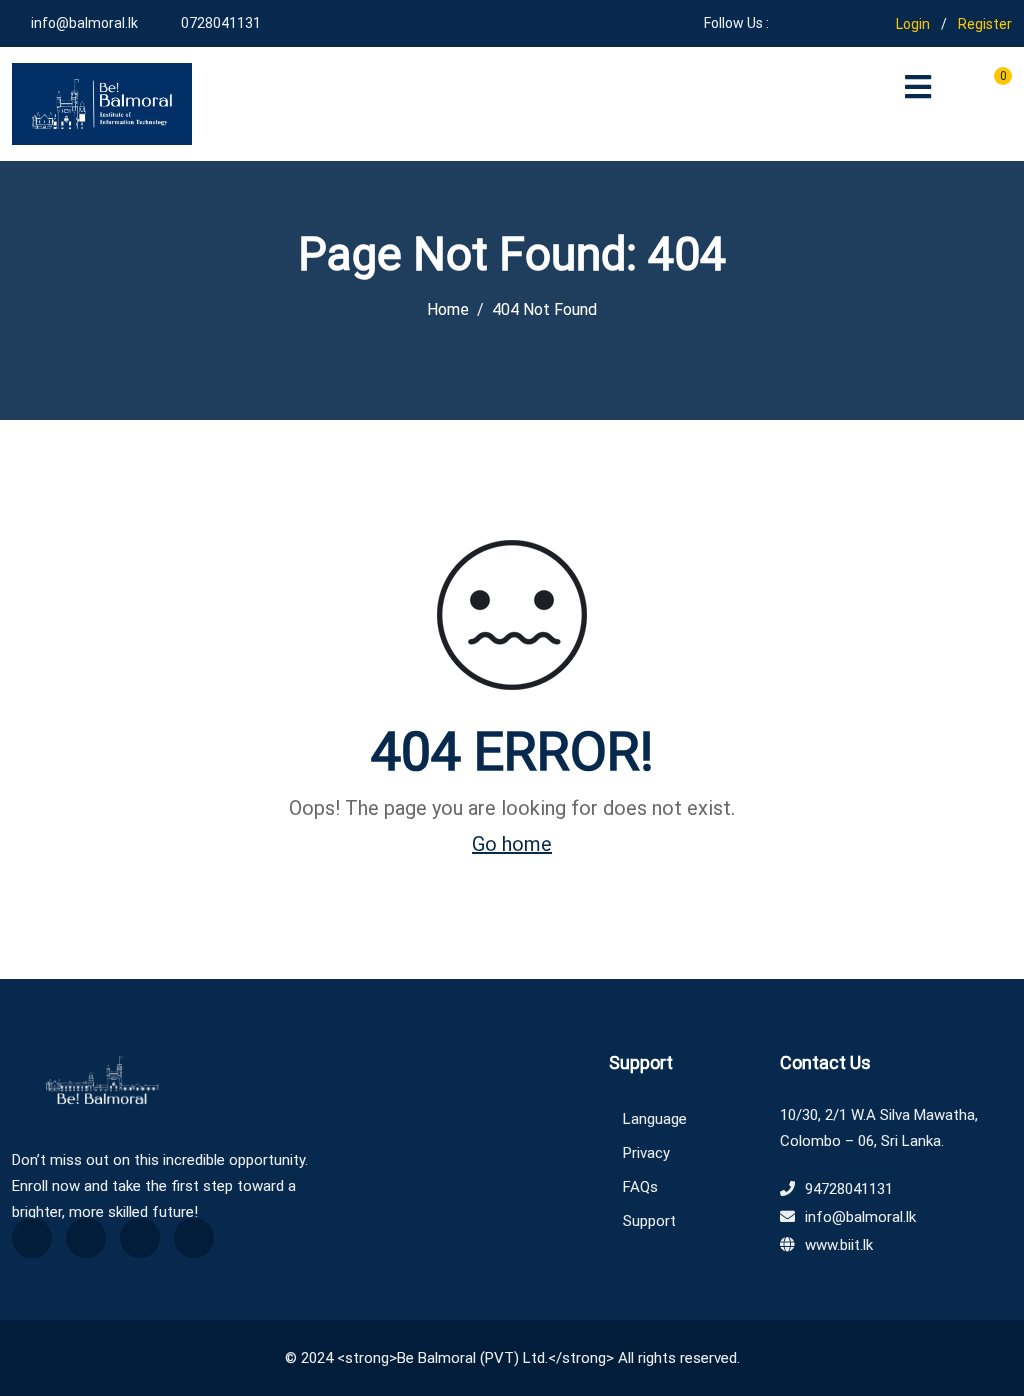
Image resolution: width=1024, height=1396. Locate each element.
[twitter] (870, 23)
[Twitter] (86, 1238)
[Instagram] (841, 23)
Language (655, 1119)
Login (913, 24)
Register (985, 24)
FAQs (640, 1187)
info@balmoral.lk (84, 23)
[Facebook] (783, 23)
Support (649, 1221)
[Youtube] (812, 23)
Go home (512, 844)
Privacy (646, 1153)
